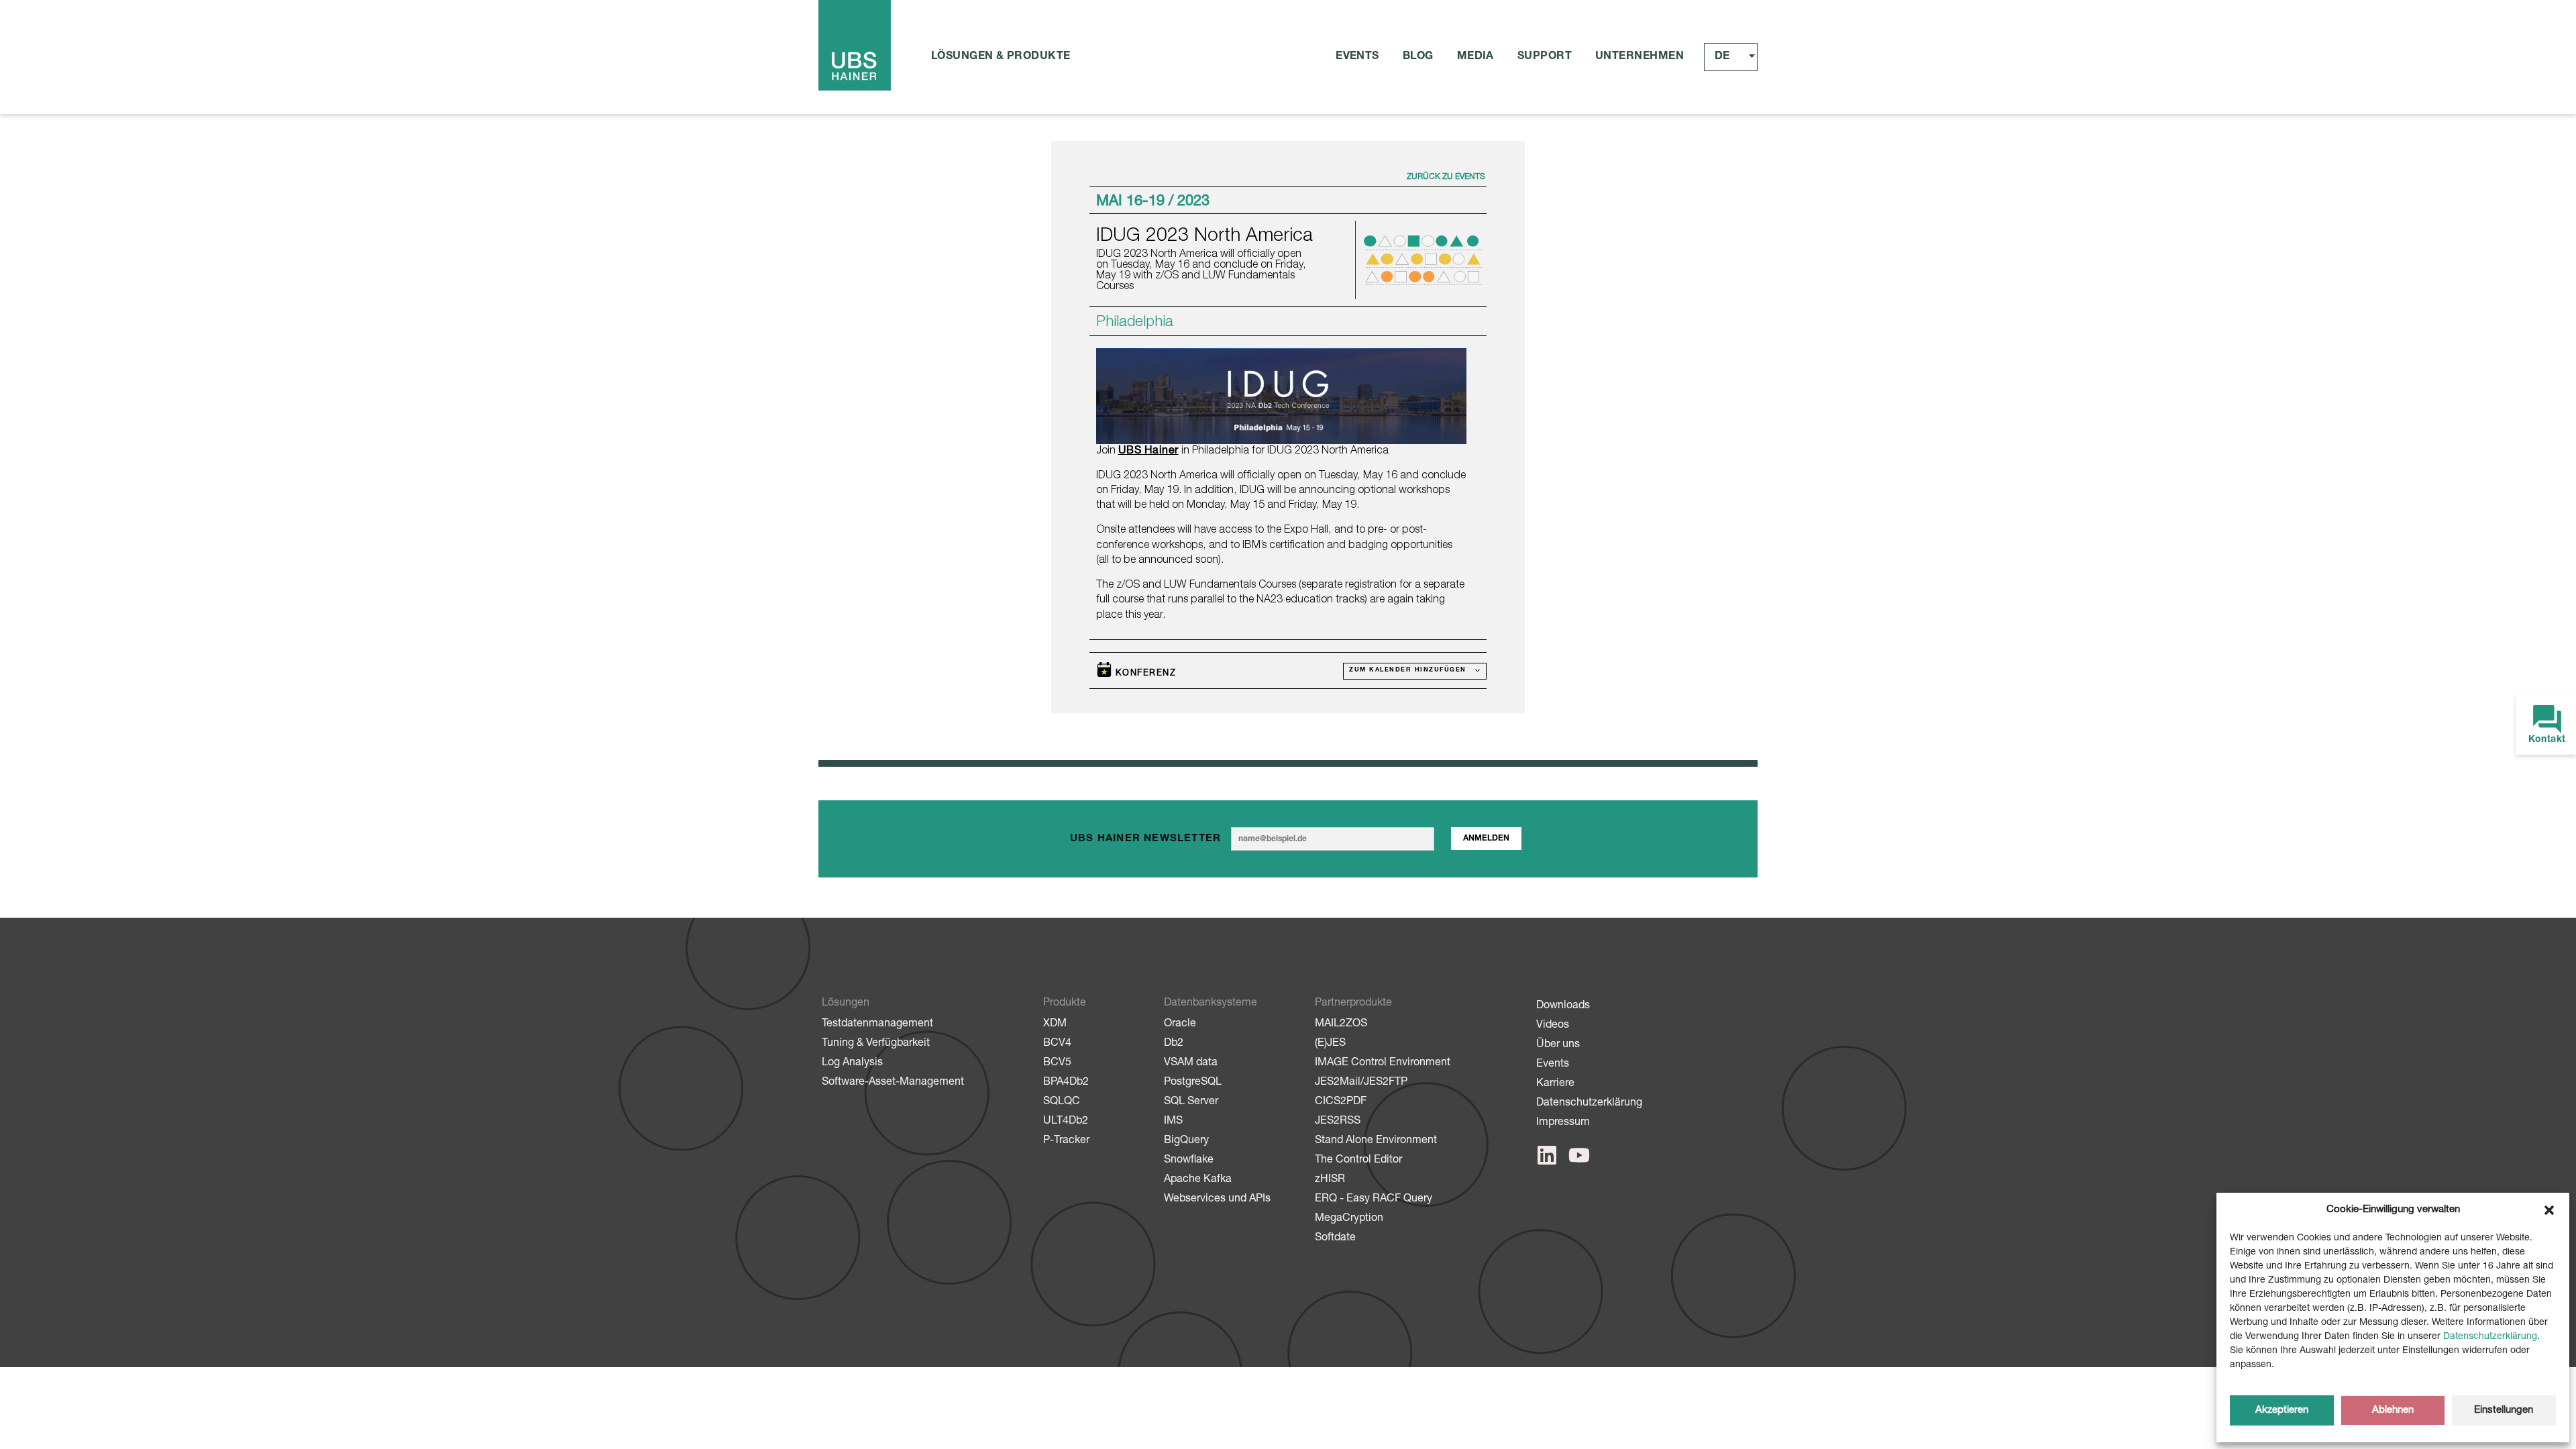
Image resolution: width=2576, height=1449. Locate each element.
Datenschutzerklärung (2490, 1337)
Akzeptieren (2282, 1410)
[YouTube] (1579, 1155)
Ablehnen (2393, 1410)
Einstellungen (2504, 1410)
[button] (2549, 1210)
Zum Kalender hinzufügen (1409, 670)
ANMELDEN (1486, 839)
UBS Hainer (1148, 451)
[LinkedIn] (1547, 1155)
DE (1722, 57)
